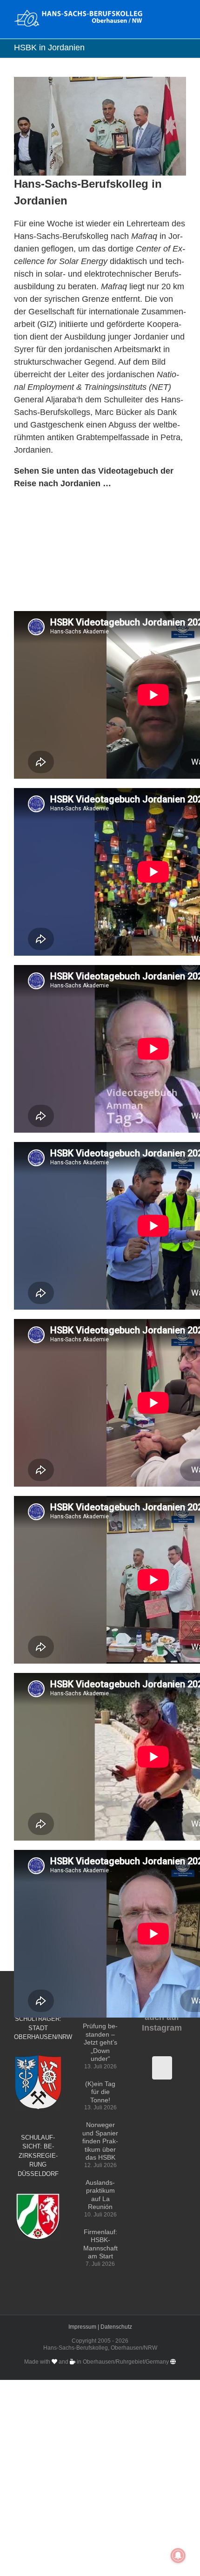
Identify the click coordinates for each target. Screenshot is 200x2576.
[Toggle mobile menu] (182, 14)
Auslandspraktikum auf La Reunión (100, 2195)
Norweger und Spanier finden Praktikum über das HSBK (100, 2141)
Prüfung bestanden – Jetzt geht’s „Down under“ (100, 2042)
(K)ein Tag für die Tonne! (100, 2092)
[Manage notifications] (178, 2556)
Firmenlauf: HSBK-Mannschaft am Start (100, 2244)
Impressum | (84, 2327)
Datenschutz (116, 2327)
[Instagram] (162, 2068)
